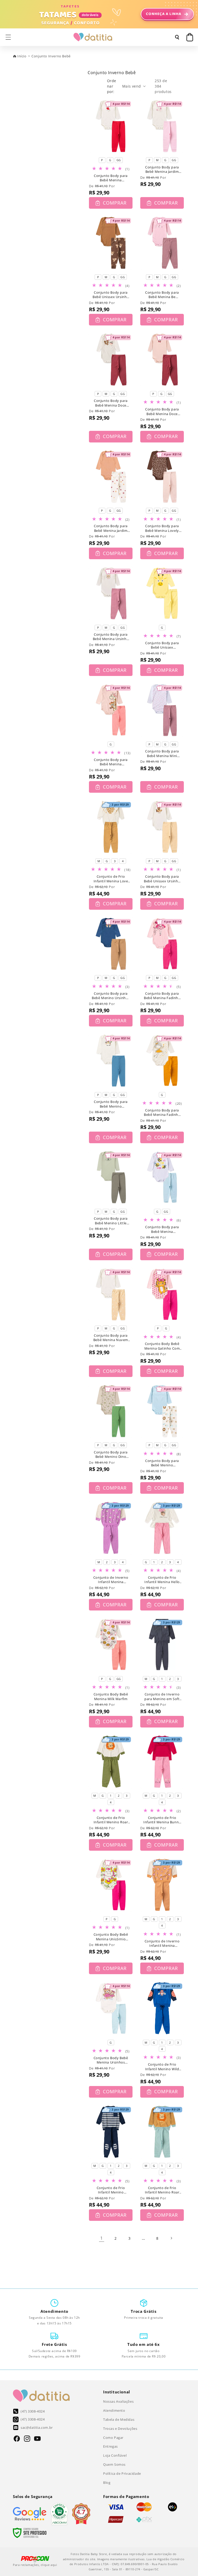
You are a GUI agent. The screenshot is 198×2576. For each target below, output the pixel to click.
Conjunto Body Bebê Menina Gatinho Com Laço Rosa (162, 1346)
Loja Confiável (115, 2455)
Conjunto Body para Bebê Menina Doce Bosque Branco (111, 403)
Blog (107, 2482)
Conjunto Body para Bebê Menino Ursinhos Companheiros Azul (111, 996)
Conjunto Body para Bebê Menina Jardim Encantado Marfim (162, 170)
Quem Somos (114, 2464)
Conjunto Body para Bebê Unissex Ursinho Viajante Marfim (162, 879)
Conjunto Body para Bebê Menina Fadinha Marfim (162, 1113)
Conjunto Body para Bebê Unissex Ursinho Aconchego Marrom (111, 295)
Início (22, 56)
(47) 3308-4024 (33, 2411)
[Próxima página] (171, 2238)
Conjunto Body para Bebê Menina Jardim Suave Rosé (111, 528)
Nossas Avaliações (118, 2401)
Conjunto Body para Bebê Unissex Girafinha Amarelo (162, 645)
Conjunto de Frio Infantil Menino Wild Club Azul (162, 2067)
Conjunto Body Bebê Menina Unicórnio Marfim (111, 1937)
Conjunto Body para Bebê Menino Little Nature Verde (111, 1221)
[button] (8, 37)
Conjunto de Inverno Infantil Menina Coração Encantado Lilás (111, 1580)
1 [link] (102, 2238)
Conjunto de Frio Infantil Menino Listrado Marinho (111, 2190)
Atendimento (114, 2410)
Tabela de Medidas (119, 2419)
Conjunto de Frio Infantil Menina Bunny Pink (162, 1820)
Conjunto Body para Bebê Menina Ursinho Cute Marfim (111, 637)
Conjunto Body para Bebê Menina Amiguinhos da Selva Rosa (111, 762)
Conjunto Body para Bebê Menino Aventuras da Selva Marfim (111, 1104)
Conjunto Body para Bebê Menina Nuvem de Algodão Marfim (111, 1338)
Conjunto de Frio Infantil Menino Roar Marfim (111, 1820)
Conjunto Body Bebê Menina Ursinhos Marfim (111, 2060)
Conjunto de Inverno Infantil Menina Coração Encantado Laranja (162, 1944)
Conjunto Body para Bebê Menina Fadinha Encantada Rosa (162, 996)
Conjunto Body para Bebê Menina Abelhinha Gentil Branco (162, 1229)
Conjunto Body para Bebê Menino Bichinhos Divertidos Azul (162, 1463)
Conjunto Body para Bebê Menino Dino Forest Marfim (111, 1455)
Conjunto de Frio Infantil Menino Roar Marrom (162, 2190)
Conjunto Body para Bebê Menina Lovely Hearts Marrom (162, 528)
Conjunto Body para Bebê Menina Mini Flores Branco (162, 754)
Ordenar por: (112, 86)
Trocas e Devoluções (120, 2429)
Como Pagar (113, 2438)
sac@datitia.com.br (37, 2427)
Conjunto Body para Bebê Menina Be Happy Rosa (162, 295)
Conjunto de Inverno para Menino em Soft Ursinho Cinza (162, 1697)
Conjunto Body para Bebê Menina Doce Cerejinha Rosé (162, 412)
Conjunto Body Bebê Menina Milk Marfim (111, 1697)
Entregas (110, 2446)
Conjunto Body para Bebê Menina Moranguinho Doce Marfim (111, 178)
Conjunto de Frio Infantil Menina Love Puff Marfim (111, 879)
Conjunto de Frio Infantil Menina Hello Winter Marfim (162, 1580)
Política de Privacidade (122, 2473)
